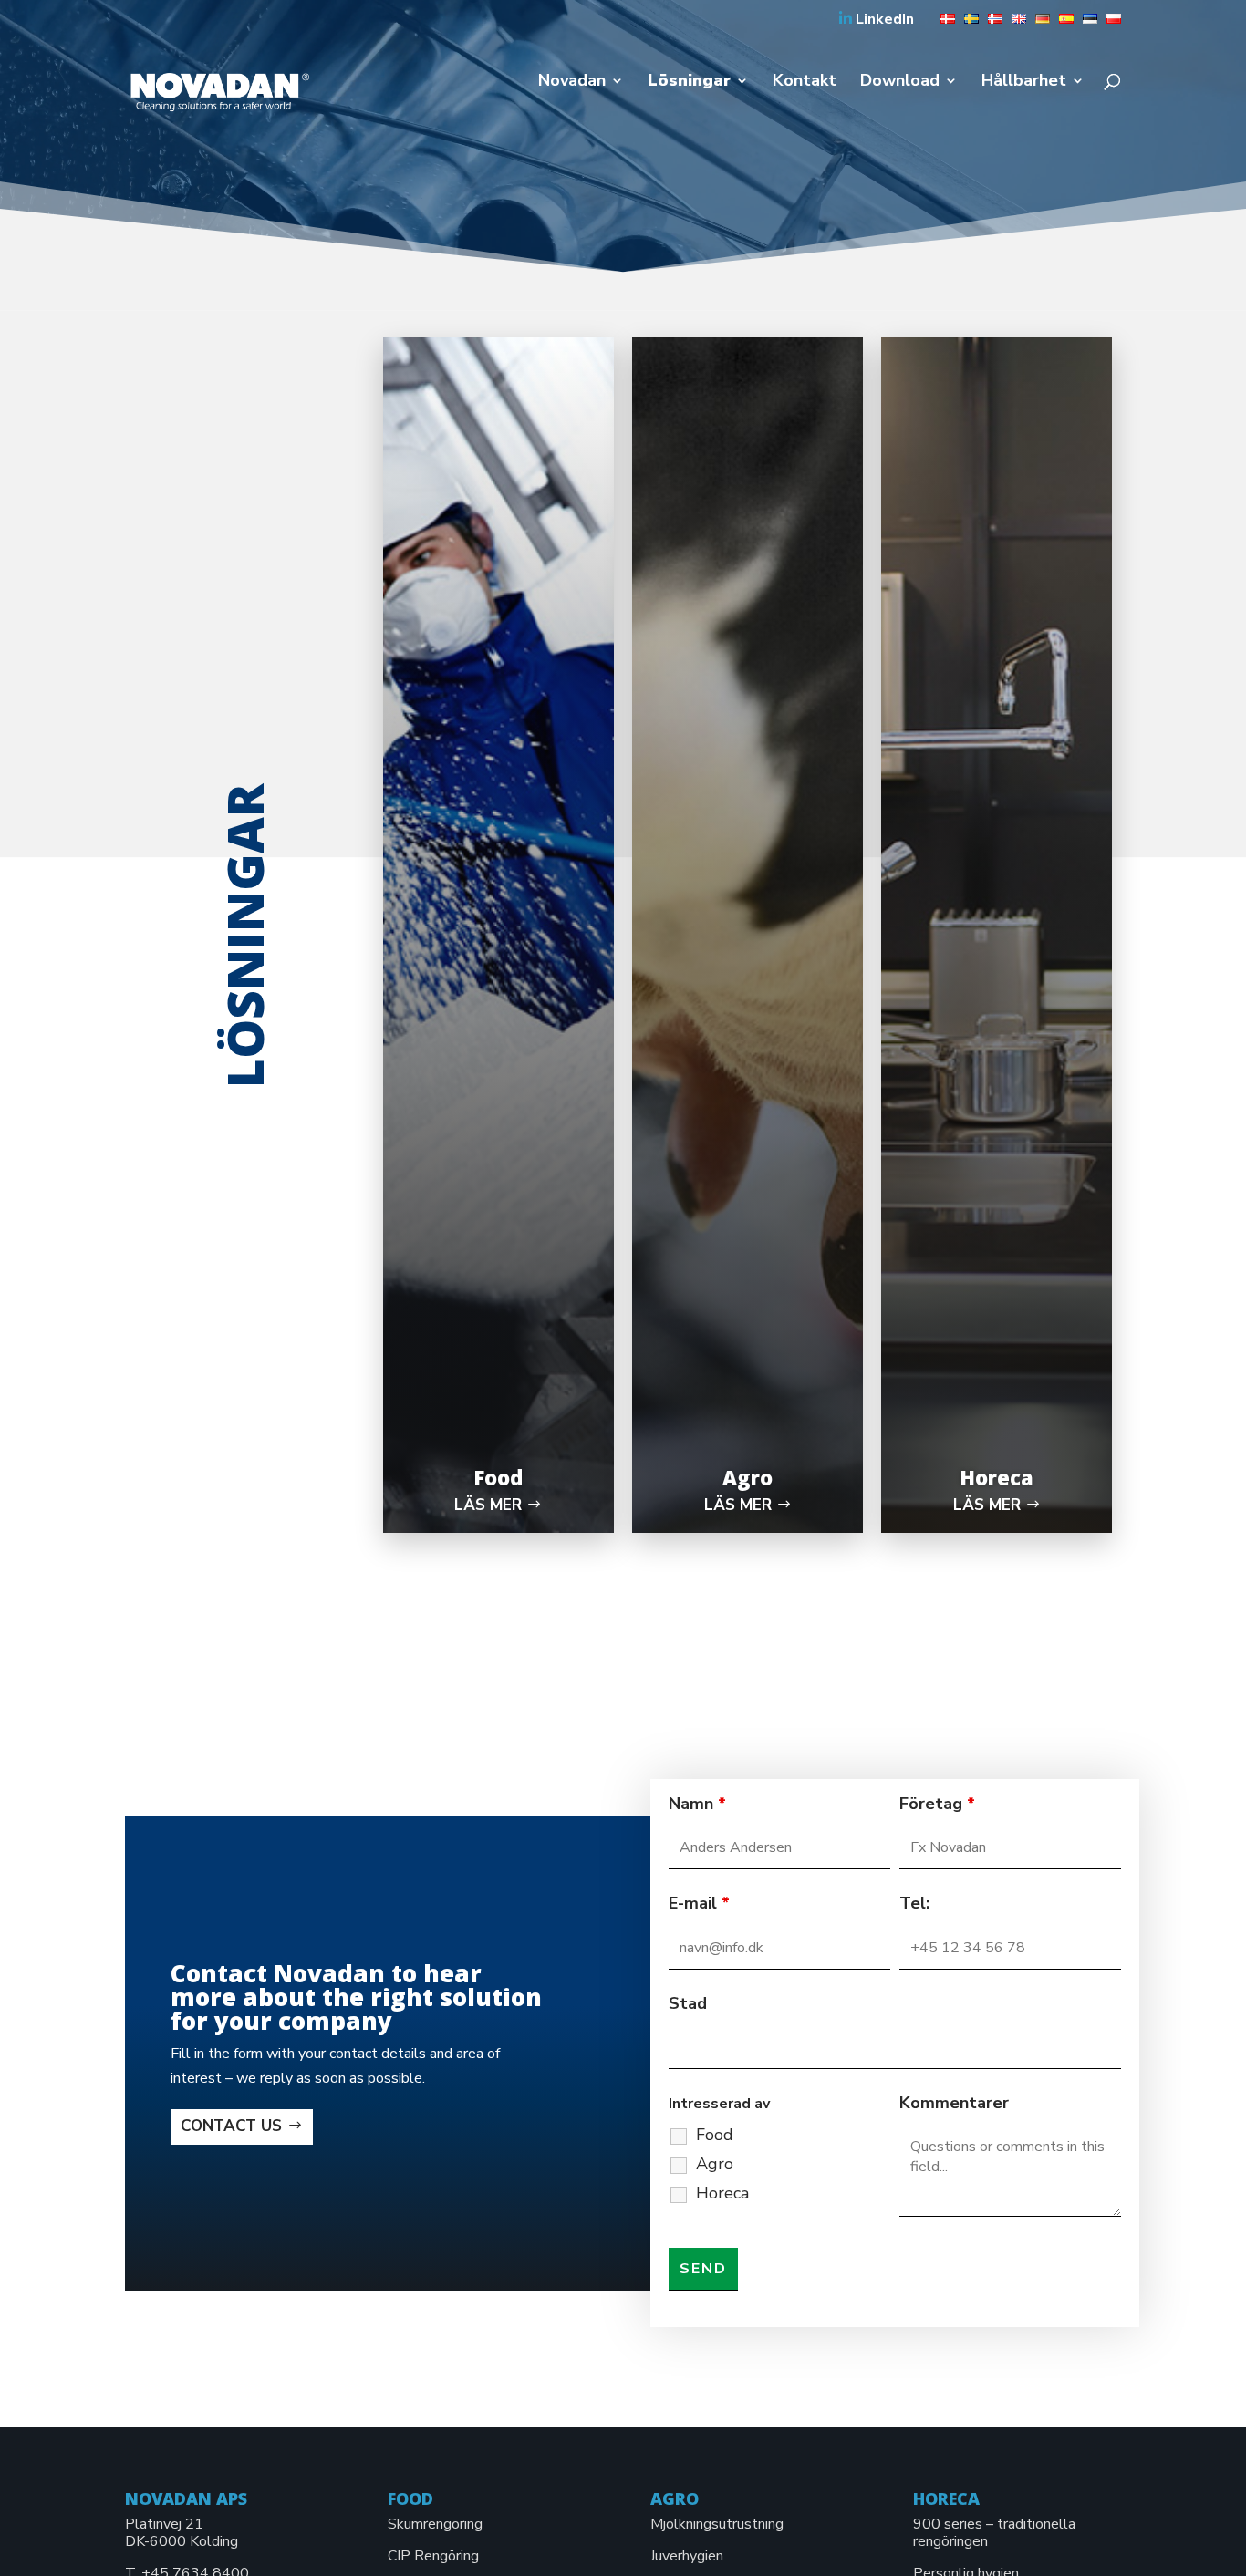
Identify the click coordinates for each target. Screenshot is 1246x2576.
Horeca (722, 2193)
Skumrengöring (435, 2524)
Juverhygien (687, 2556)
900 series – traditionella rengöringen (994, 2533)
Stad (688, 2003)
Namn (697, 1804)
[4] (1014, 25)
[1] (943, 25)
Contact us (231, 2126)
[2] (967, 25)
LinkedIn (883, 20)
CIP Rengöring (433, 2556)
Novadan (572, 83)
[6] (1062, 25)
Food (715, 2135)
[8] (1109, 25)
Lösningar (689, 83)
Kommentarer (954, 2103)
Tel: (914, 1903)
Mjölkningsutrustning (717, 2524)
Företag (937, 1804)
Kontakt (805, 83)
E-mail (699, 1903)
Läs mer (488, 1505)
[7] (1085, 25)
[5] (1038, 25)
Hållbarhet (1024, 83)
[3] (991, 25)
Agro (715, 2164)
